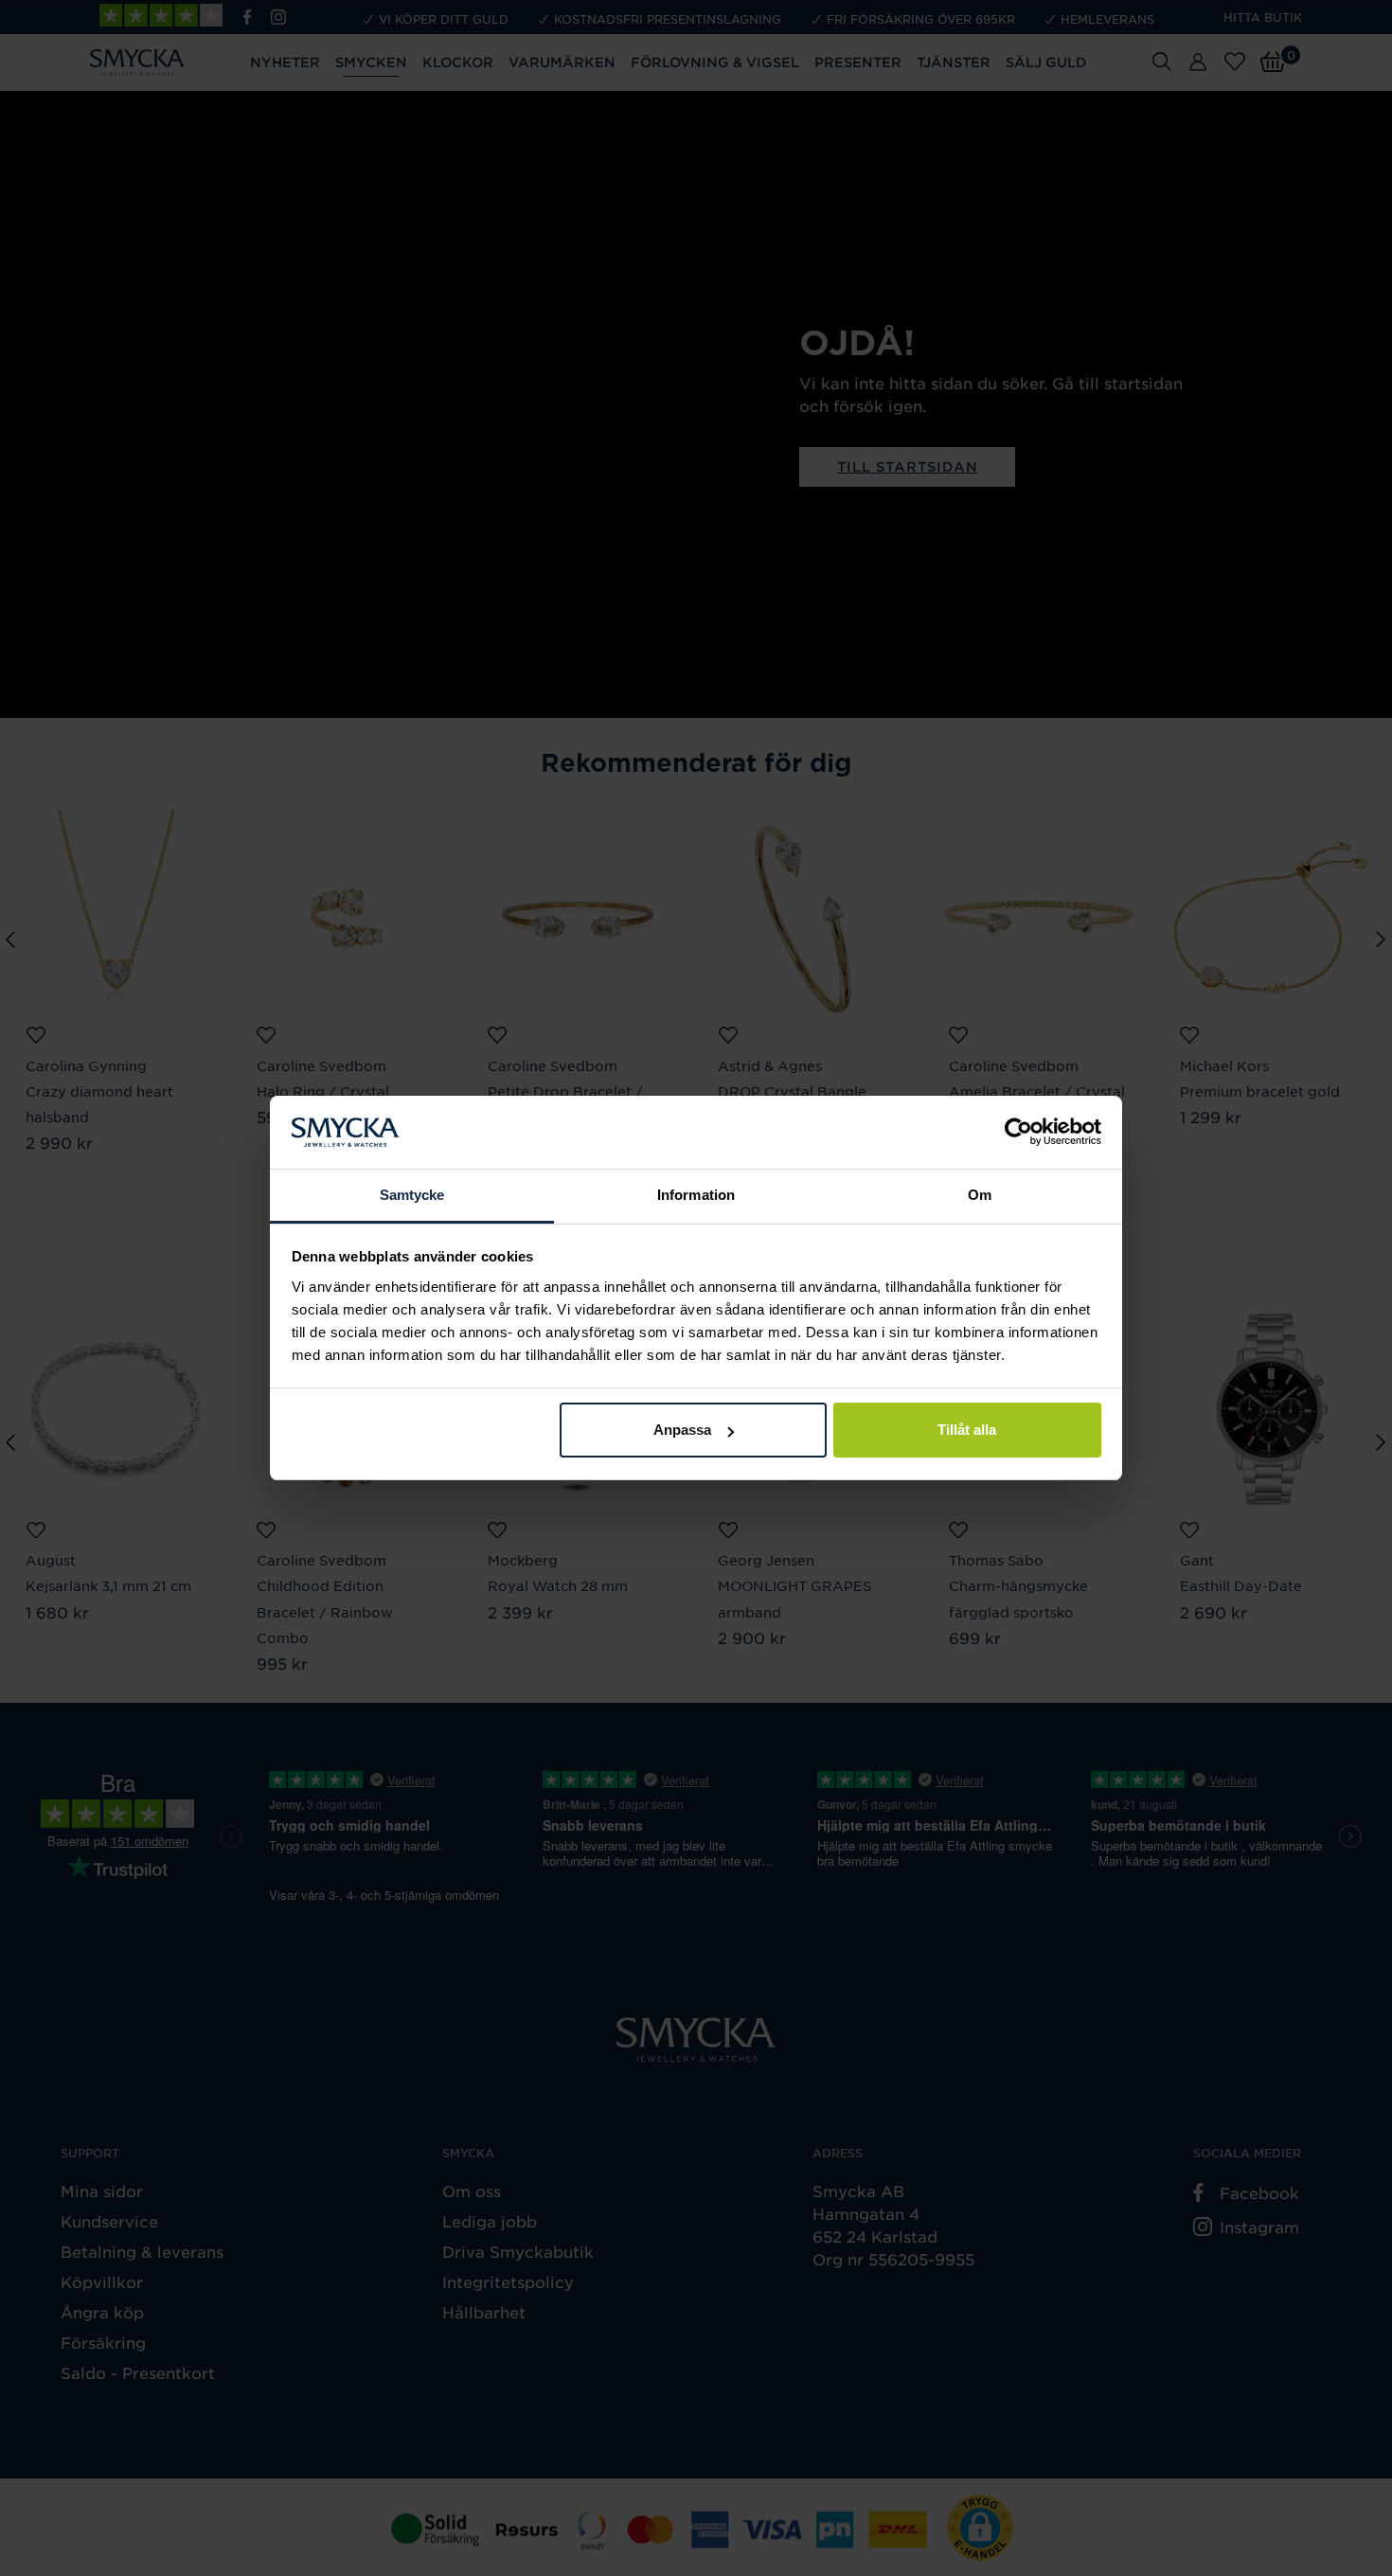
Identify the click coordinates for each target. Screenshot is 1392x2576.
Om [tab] (980, 1195)
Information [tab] (696, 1195)
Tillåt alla (967, 1430)
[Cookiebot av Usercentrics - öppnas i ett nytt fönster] (1018, 1133)
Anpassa (682, 1430)
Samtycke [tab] (412, 1195)
